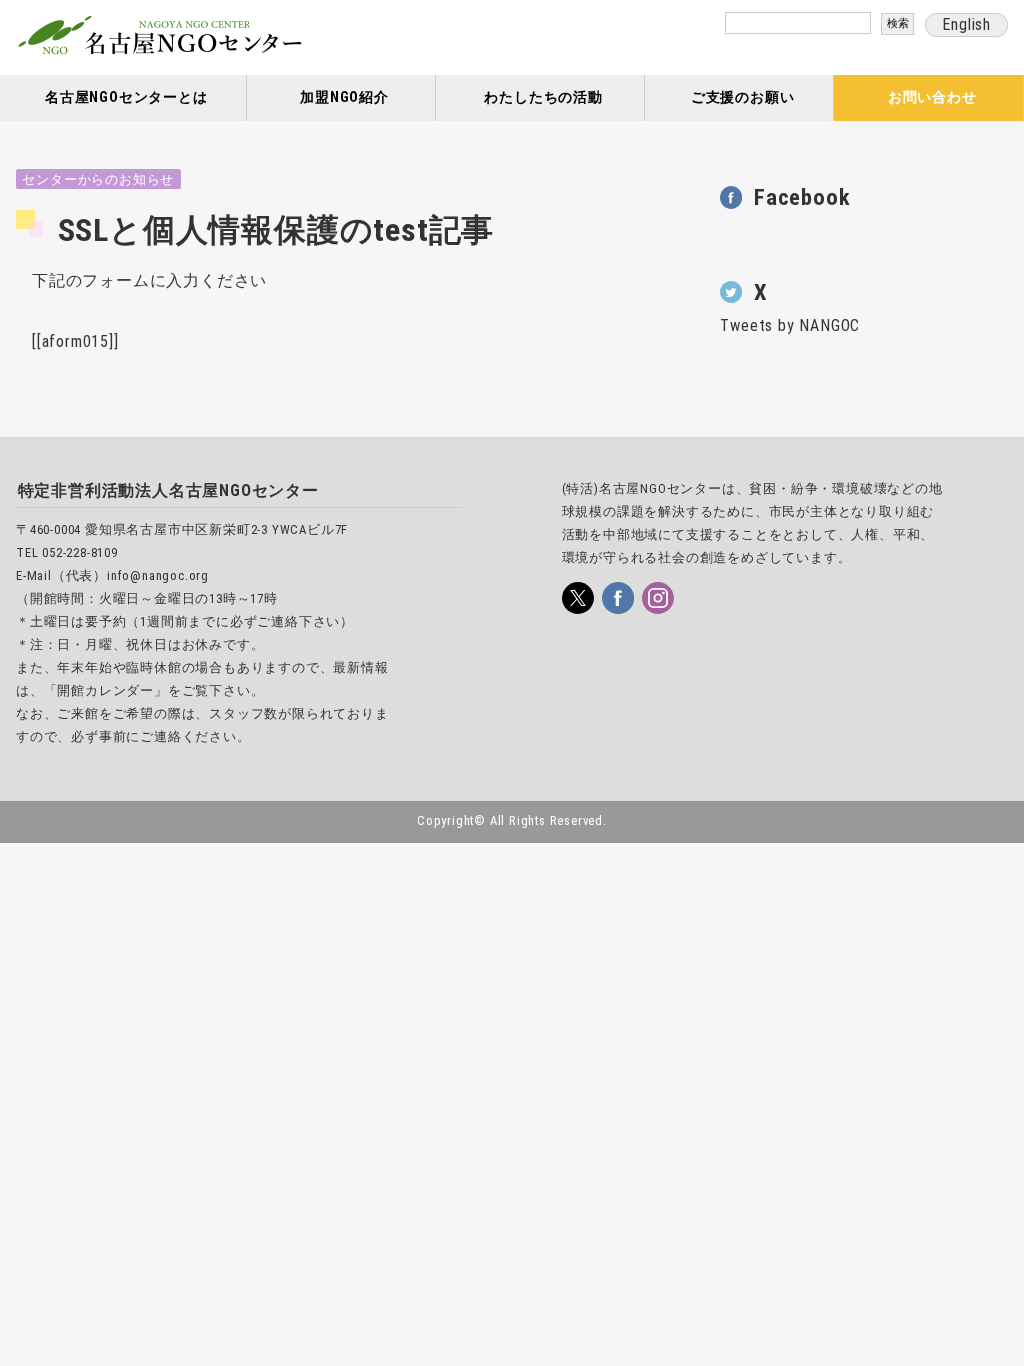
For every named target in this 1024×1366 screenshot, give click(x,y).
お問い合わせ (932, 97)
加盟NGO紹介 (344, 97)
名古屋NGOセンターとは (126, 97)
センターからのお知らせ (98, 179)
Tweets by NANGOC (790, 325)
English (966, 24)
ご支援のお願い (743, 97)
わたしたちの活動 (543, 97)
